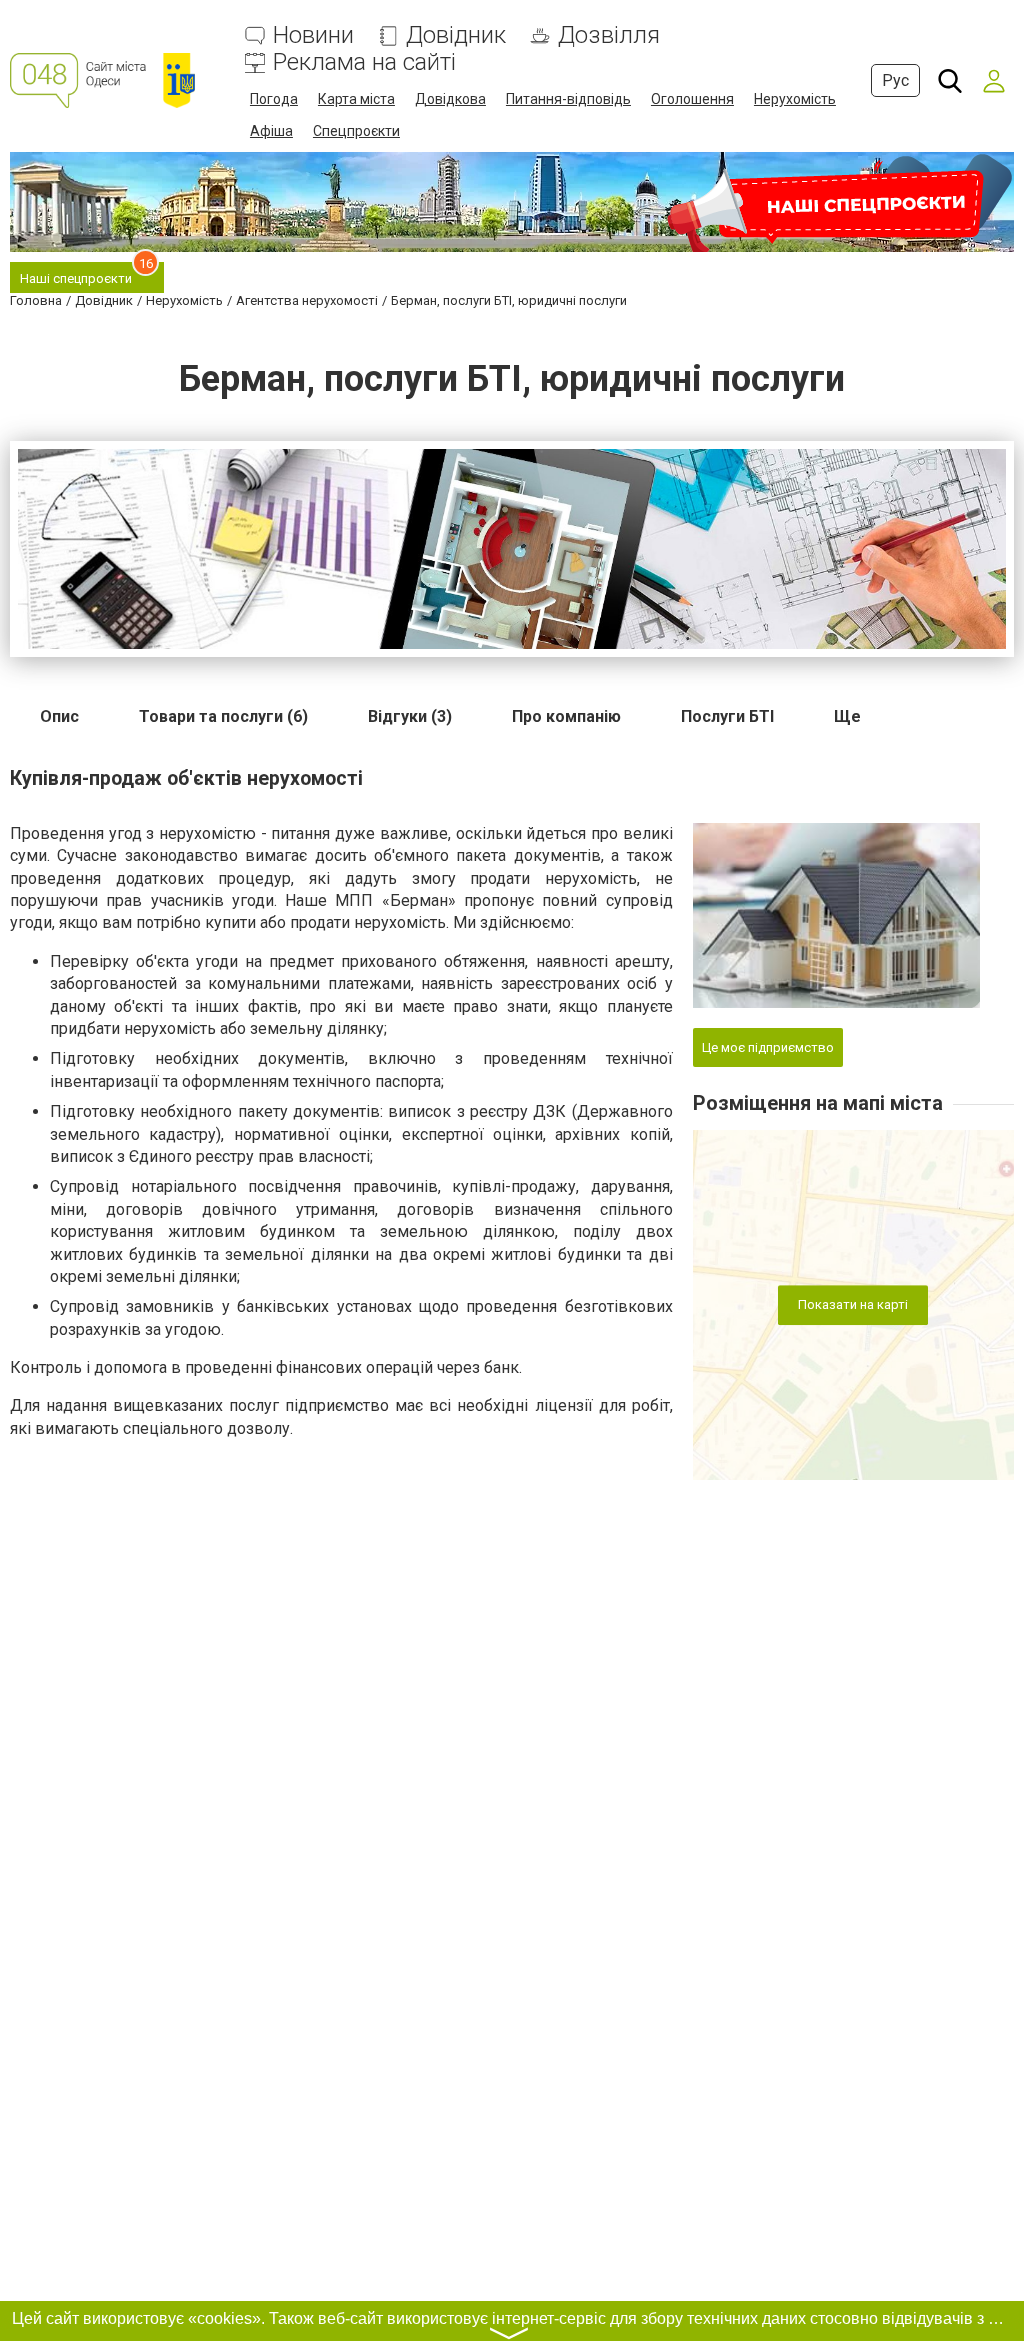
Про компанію (566, 716)
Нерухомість (795, 99)
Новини (313, 35)
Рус (895, 80)
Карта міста (356, 99)
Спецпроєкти (356, 131)
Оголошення (692, 99)
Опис (59, 716)
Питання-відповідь (568, 99)
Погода (274, 99)
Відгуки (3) (410, 716)
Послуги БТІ (727, 716)
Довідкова (450, 99)
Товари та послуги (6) (223, 716)
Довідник (456, 35)
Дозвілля (609, 35)
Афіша (271, 131)
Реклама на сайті (364, 62)
